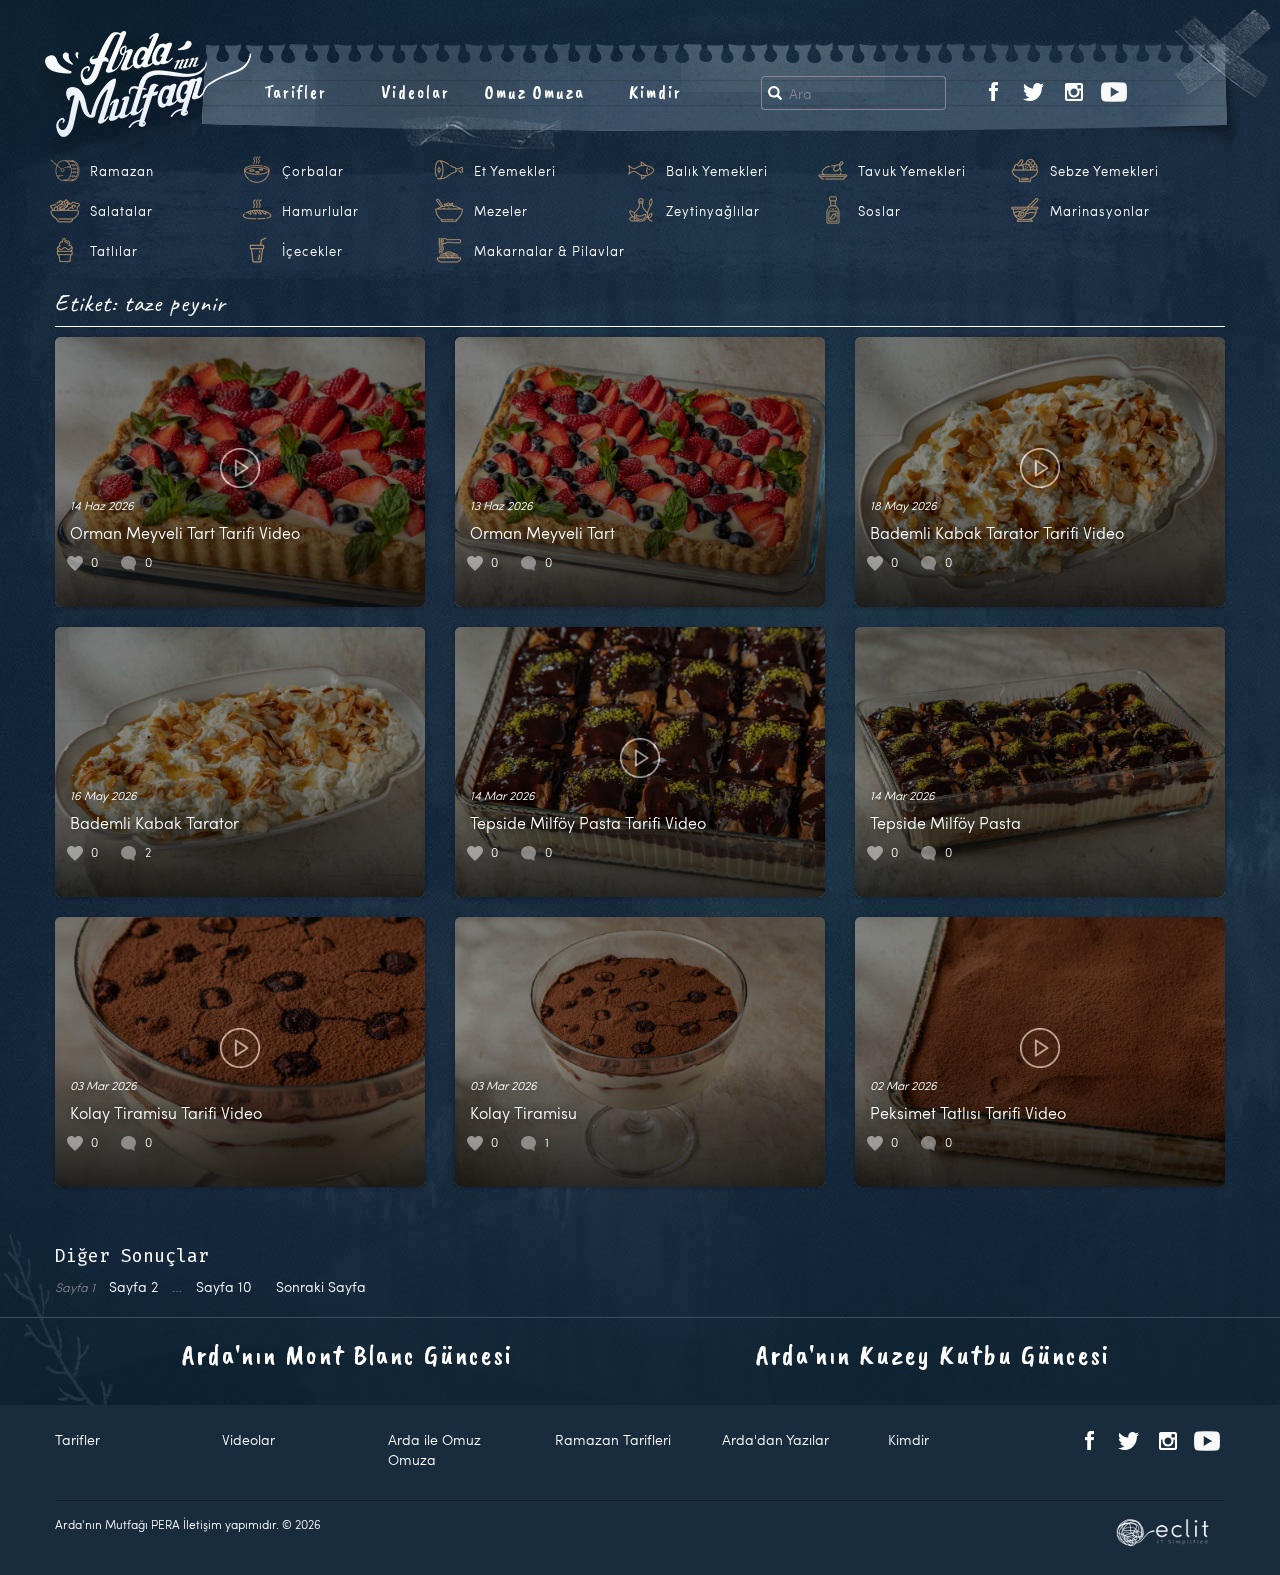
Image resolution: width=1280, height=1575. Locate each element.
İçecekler (312, 251)
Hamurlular (320, 211)
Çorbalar (313, 171)
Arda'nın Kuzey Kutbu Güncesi (933, 1354)
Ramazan (122, 171)
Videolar (415, 92)
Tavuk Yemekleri (912, 171)
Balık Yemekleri (717, 171)
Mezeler (501, 211)
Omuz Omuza (535, 92)
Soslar (879, 211)
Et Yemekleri (515, 171)
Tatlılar (114, 251)
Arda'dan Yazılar (775, 1439)
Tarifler (295, 92)
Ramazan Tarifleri (613, 1439)
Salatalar (121, 211)
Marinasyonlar (1100, 211)
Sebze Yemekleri (1104, 171)
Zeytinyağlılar (713, 211)
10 (224, 1286)
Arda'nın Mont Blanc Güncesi (347, 1354)
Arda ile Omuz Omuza (434, 1449)
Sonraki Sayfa (321, 1286)
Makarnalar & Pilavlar (549, 251)
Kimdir (655, 92)
